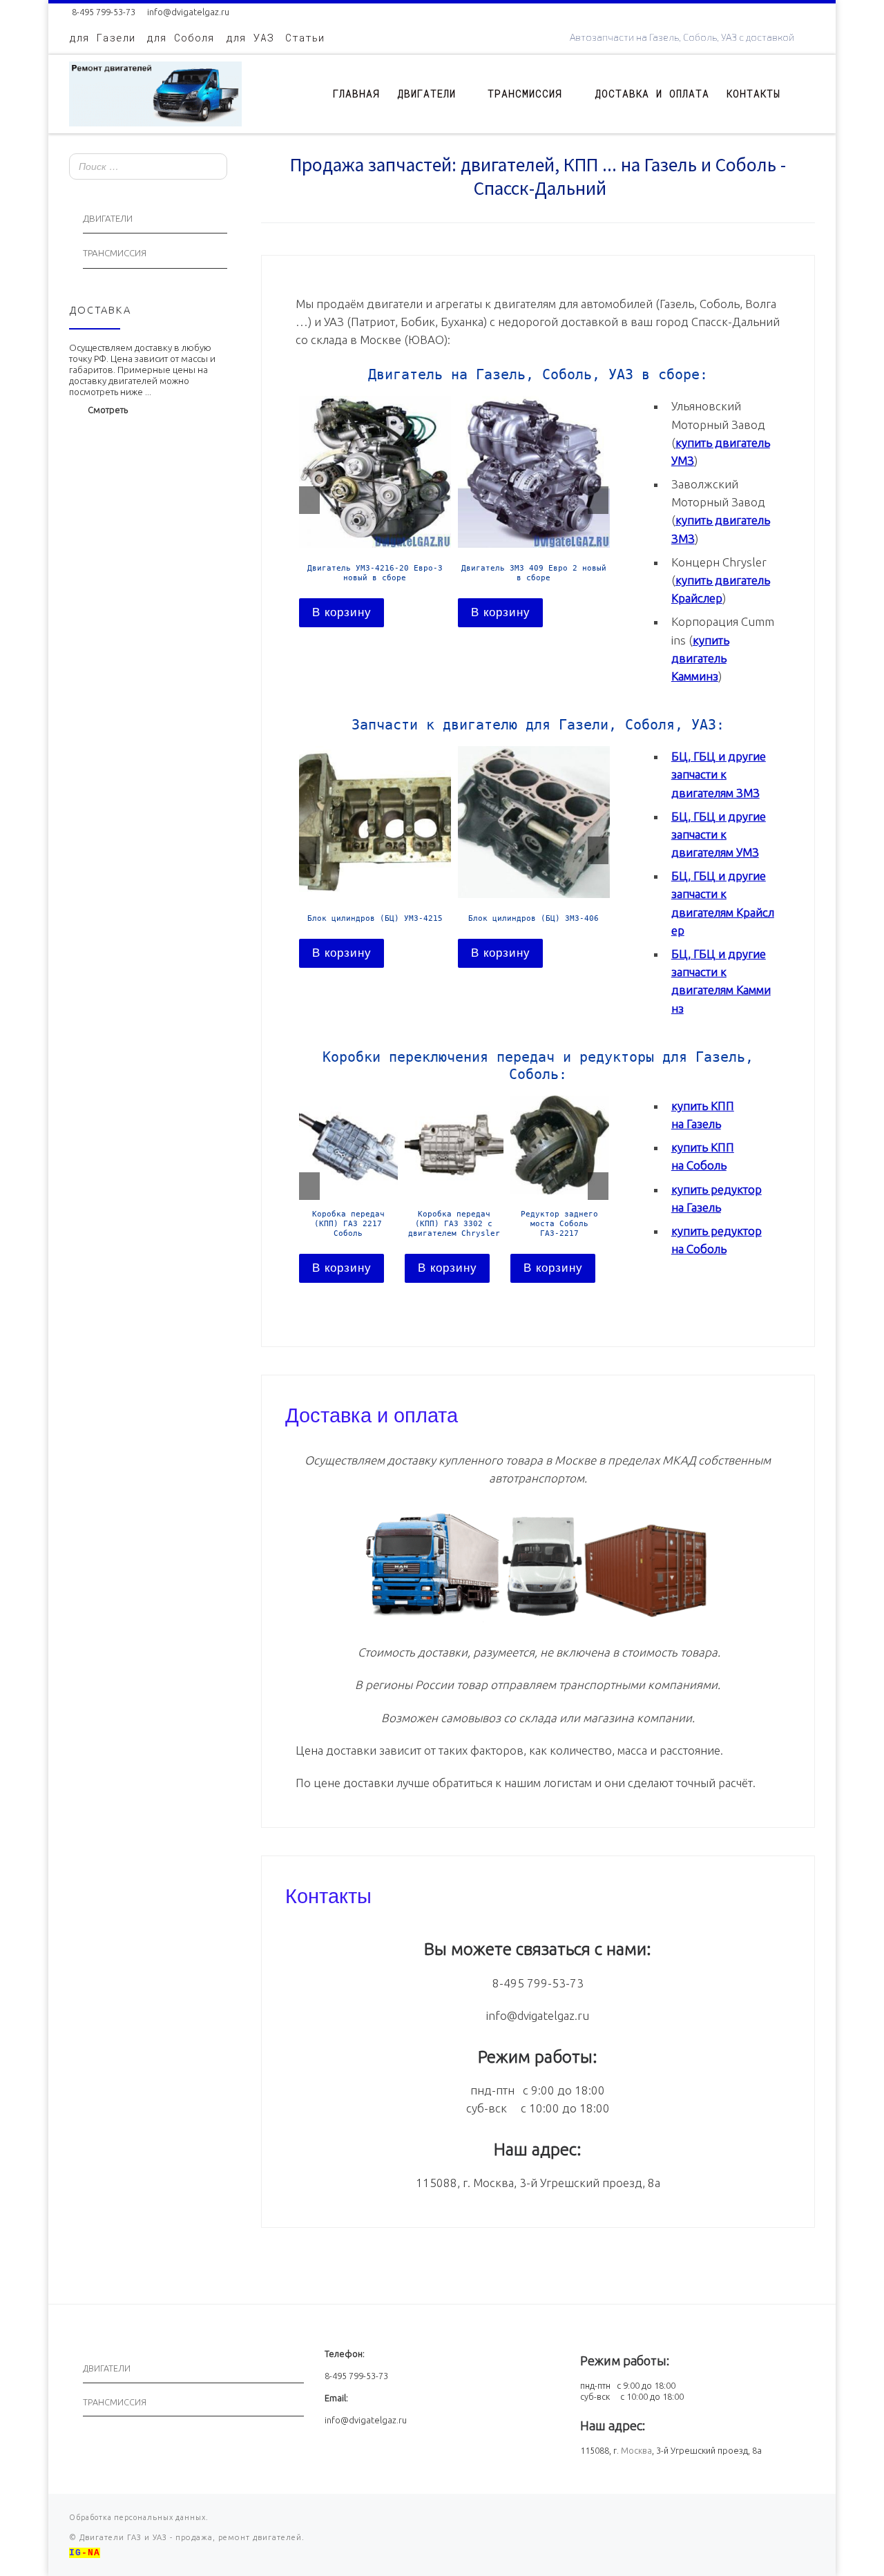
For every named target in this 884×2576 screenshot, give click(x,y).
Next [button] (598, 500)
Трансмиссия (115, 253)
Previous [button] (309, 500)
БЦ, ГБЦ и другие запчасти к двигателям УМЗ (719, 834)
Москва (636, 2450)
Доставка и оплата (372, 1413)
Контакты (328, 1894)
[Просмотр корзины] (808, 94)
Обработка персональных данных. (139, 2517)
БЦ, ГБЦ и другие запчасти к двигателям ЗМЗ (719, 774)
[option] (375, 511)
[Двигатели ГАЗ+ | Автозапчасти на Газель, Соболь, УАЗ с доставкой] (155, 91)
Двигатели (108, 219)
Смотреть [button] (108, 410)
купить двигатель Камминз (700, 658)
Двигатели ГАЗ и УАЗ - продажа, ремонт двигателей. (191, 2537)
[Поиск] (213, 168)
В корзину (342, 612)
